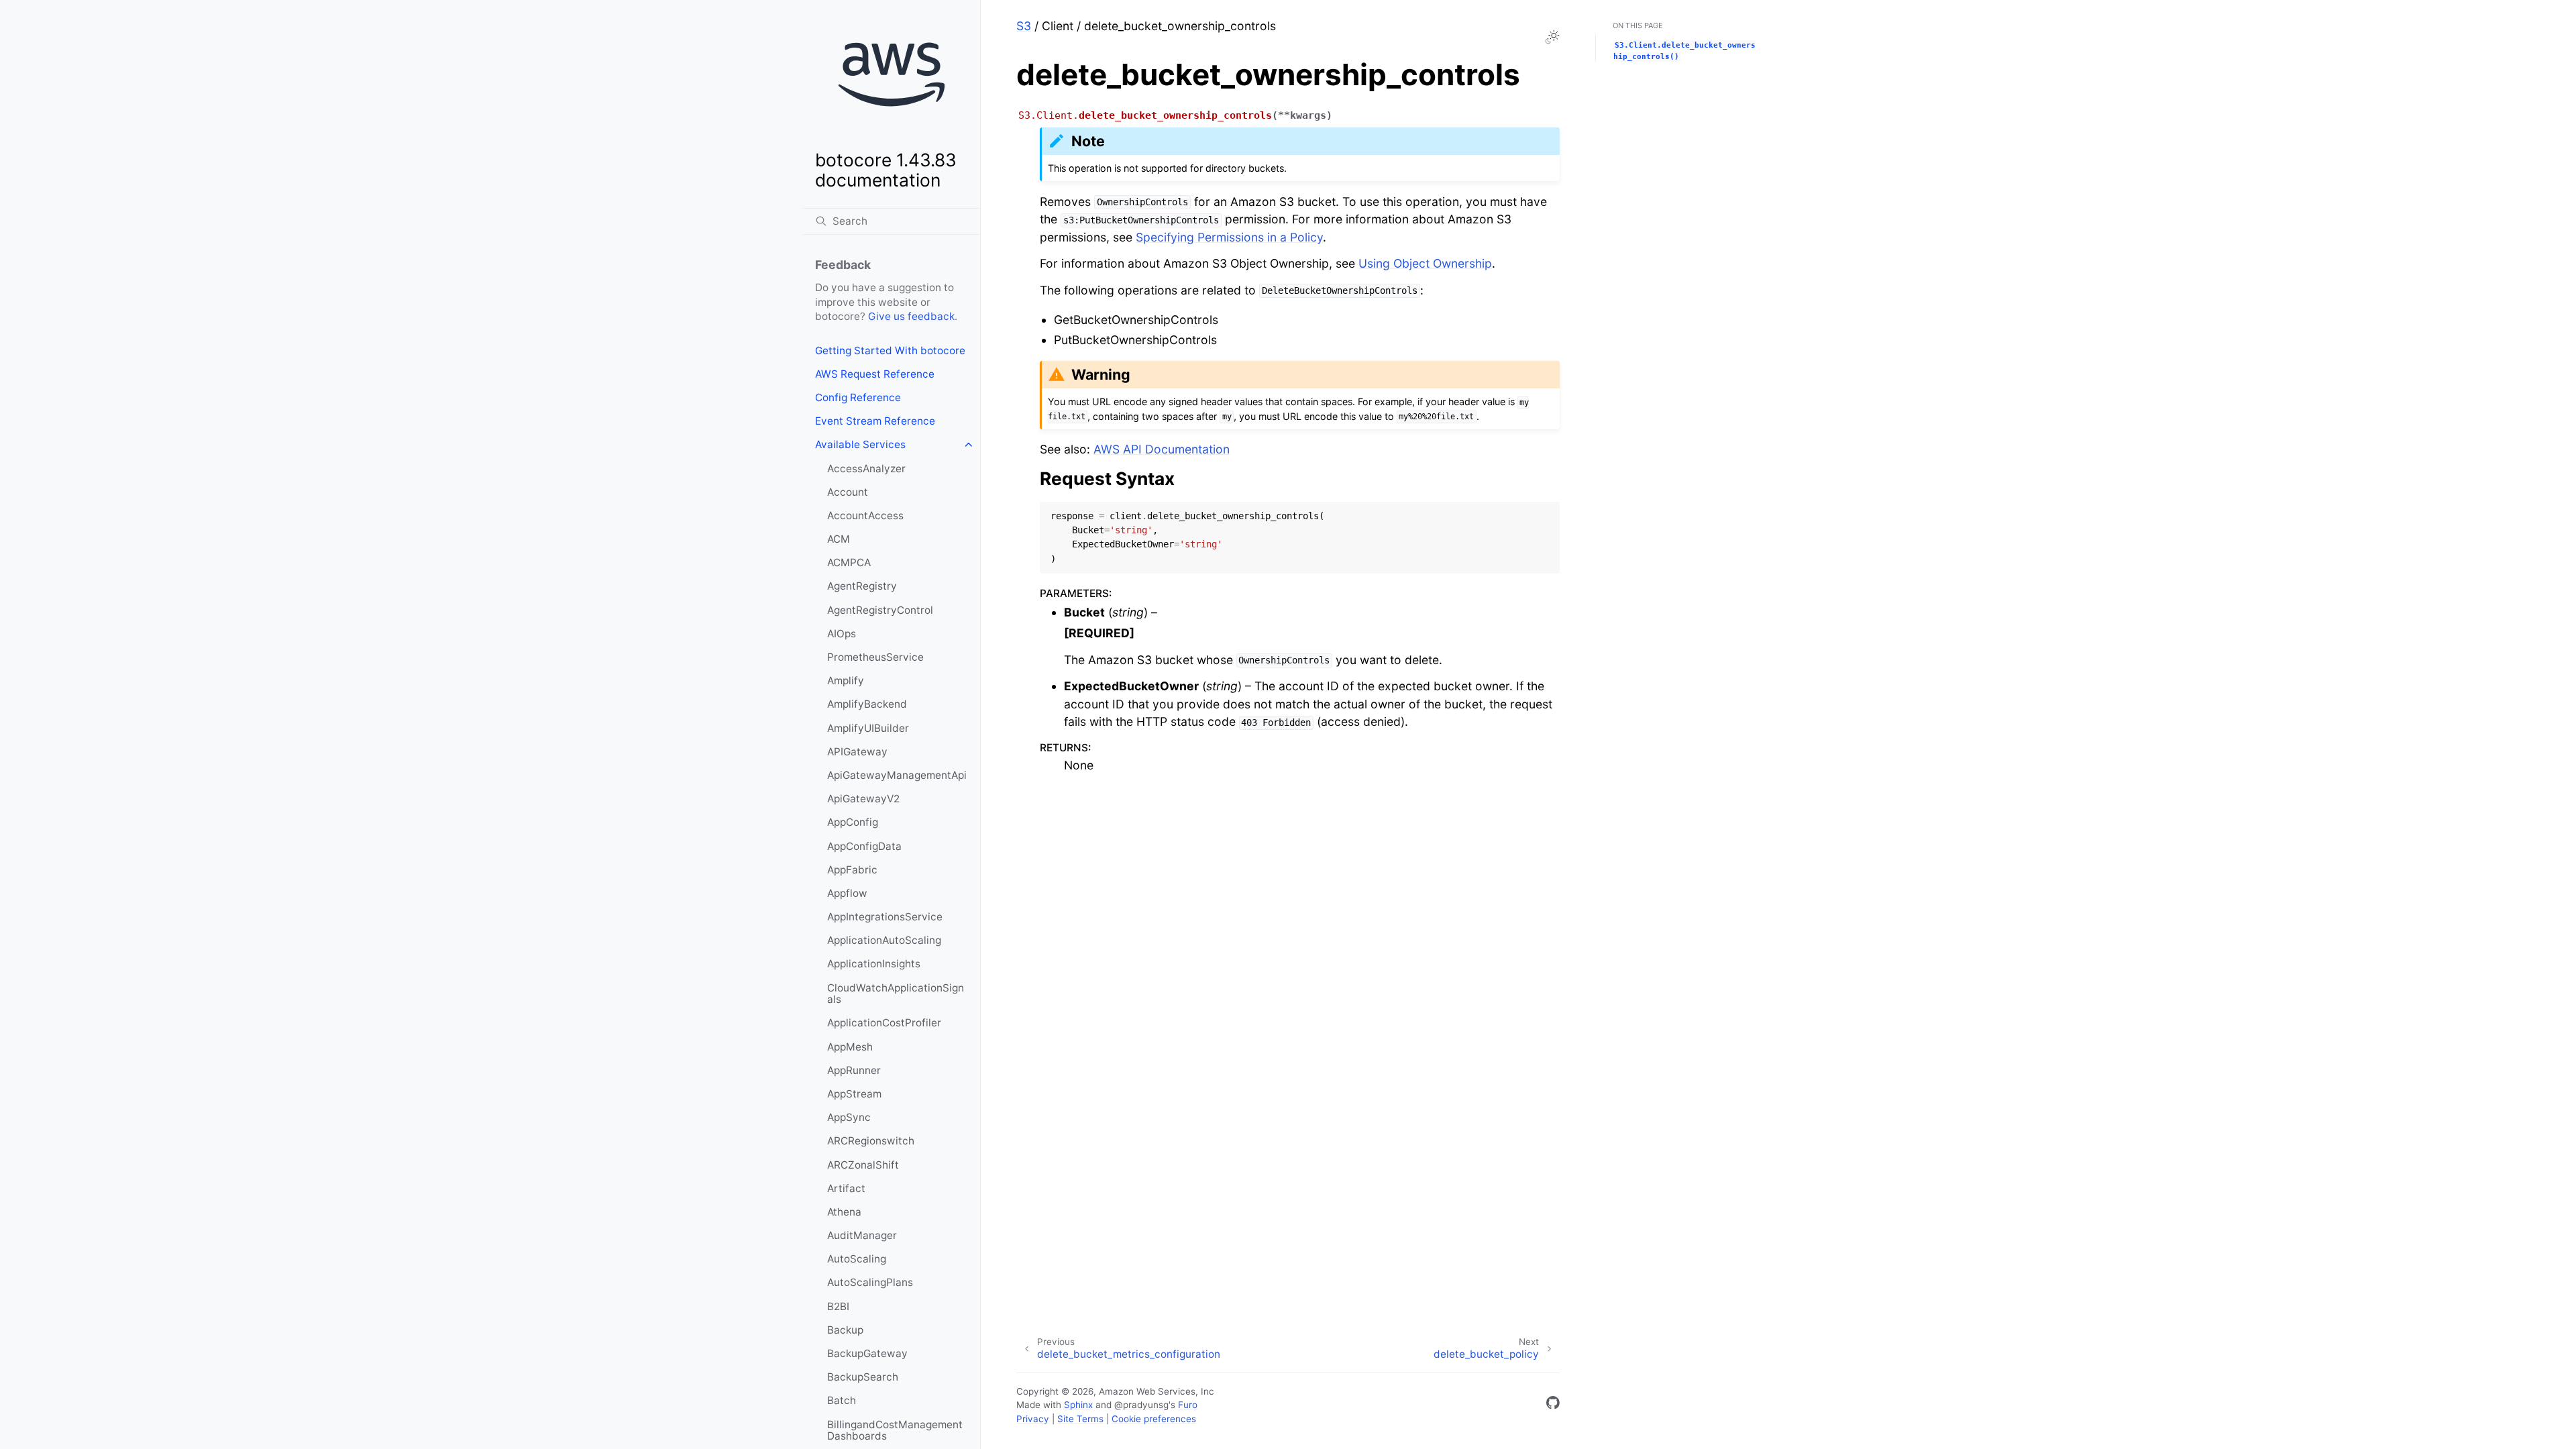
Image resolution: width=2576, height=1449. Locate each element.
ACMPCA (849, 562)
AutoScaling (857, 1259)
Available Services (860, 444)
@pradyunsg (1141, 1405)
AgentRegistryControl (880, 610)
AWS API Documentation (1162, 449)
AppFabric (852, 870)
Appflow (847, 893)
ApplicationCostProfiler (884, 1023)
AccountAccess (865, 516)
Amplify (846, 681)
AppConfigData (864, 846)
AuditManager (862, 1235)
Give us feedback (911, 316)
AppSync (849, 1117)
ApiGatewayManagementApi (897, 775)
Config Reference (858, 397)
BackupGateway (867, 1353)
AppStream (854, 1094)
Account (848, 492)
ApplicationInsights (874, 964)
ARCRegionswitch (871, 1141)
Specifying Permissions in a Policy (1229, 237)
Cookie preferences (1154, 1419)
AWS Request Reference (875, 374)
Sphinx (1078, 1405)
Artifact (846, 1188)
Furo (1188, 1405)
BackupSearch (863, 1377)
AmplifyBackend (867, 704)
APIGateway (857, 752)
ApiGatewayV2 (863, 799)
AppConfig (853, 822)
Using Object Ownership (1425, 263)
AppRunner (854, 1070)
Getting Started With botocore (890, 351)
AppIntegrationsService (885, 917)
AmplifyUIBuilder (868, 728)
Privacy (1033, 1419)
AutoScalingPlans (870, 1282)
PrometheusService (875, 657)
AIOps (842, 634)
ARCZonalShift (863, 1165)
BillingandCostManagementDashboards (895, 1431)
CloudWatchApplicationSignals (896, 994)
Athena (844, 1212)
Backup (845, 1330)
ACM (839, 539)
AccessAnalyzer (866, 469)
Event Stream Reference (875, 421)
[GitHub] (1553, 1405)
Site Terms (1080, 1419)
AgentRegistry (862, 586)
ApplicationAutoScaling (884, 940)
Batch (842, 1400)
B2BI (838, 1306)
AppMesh (850, 1047)
